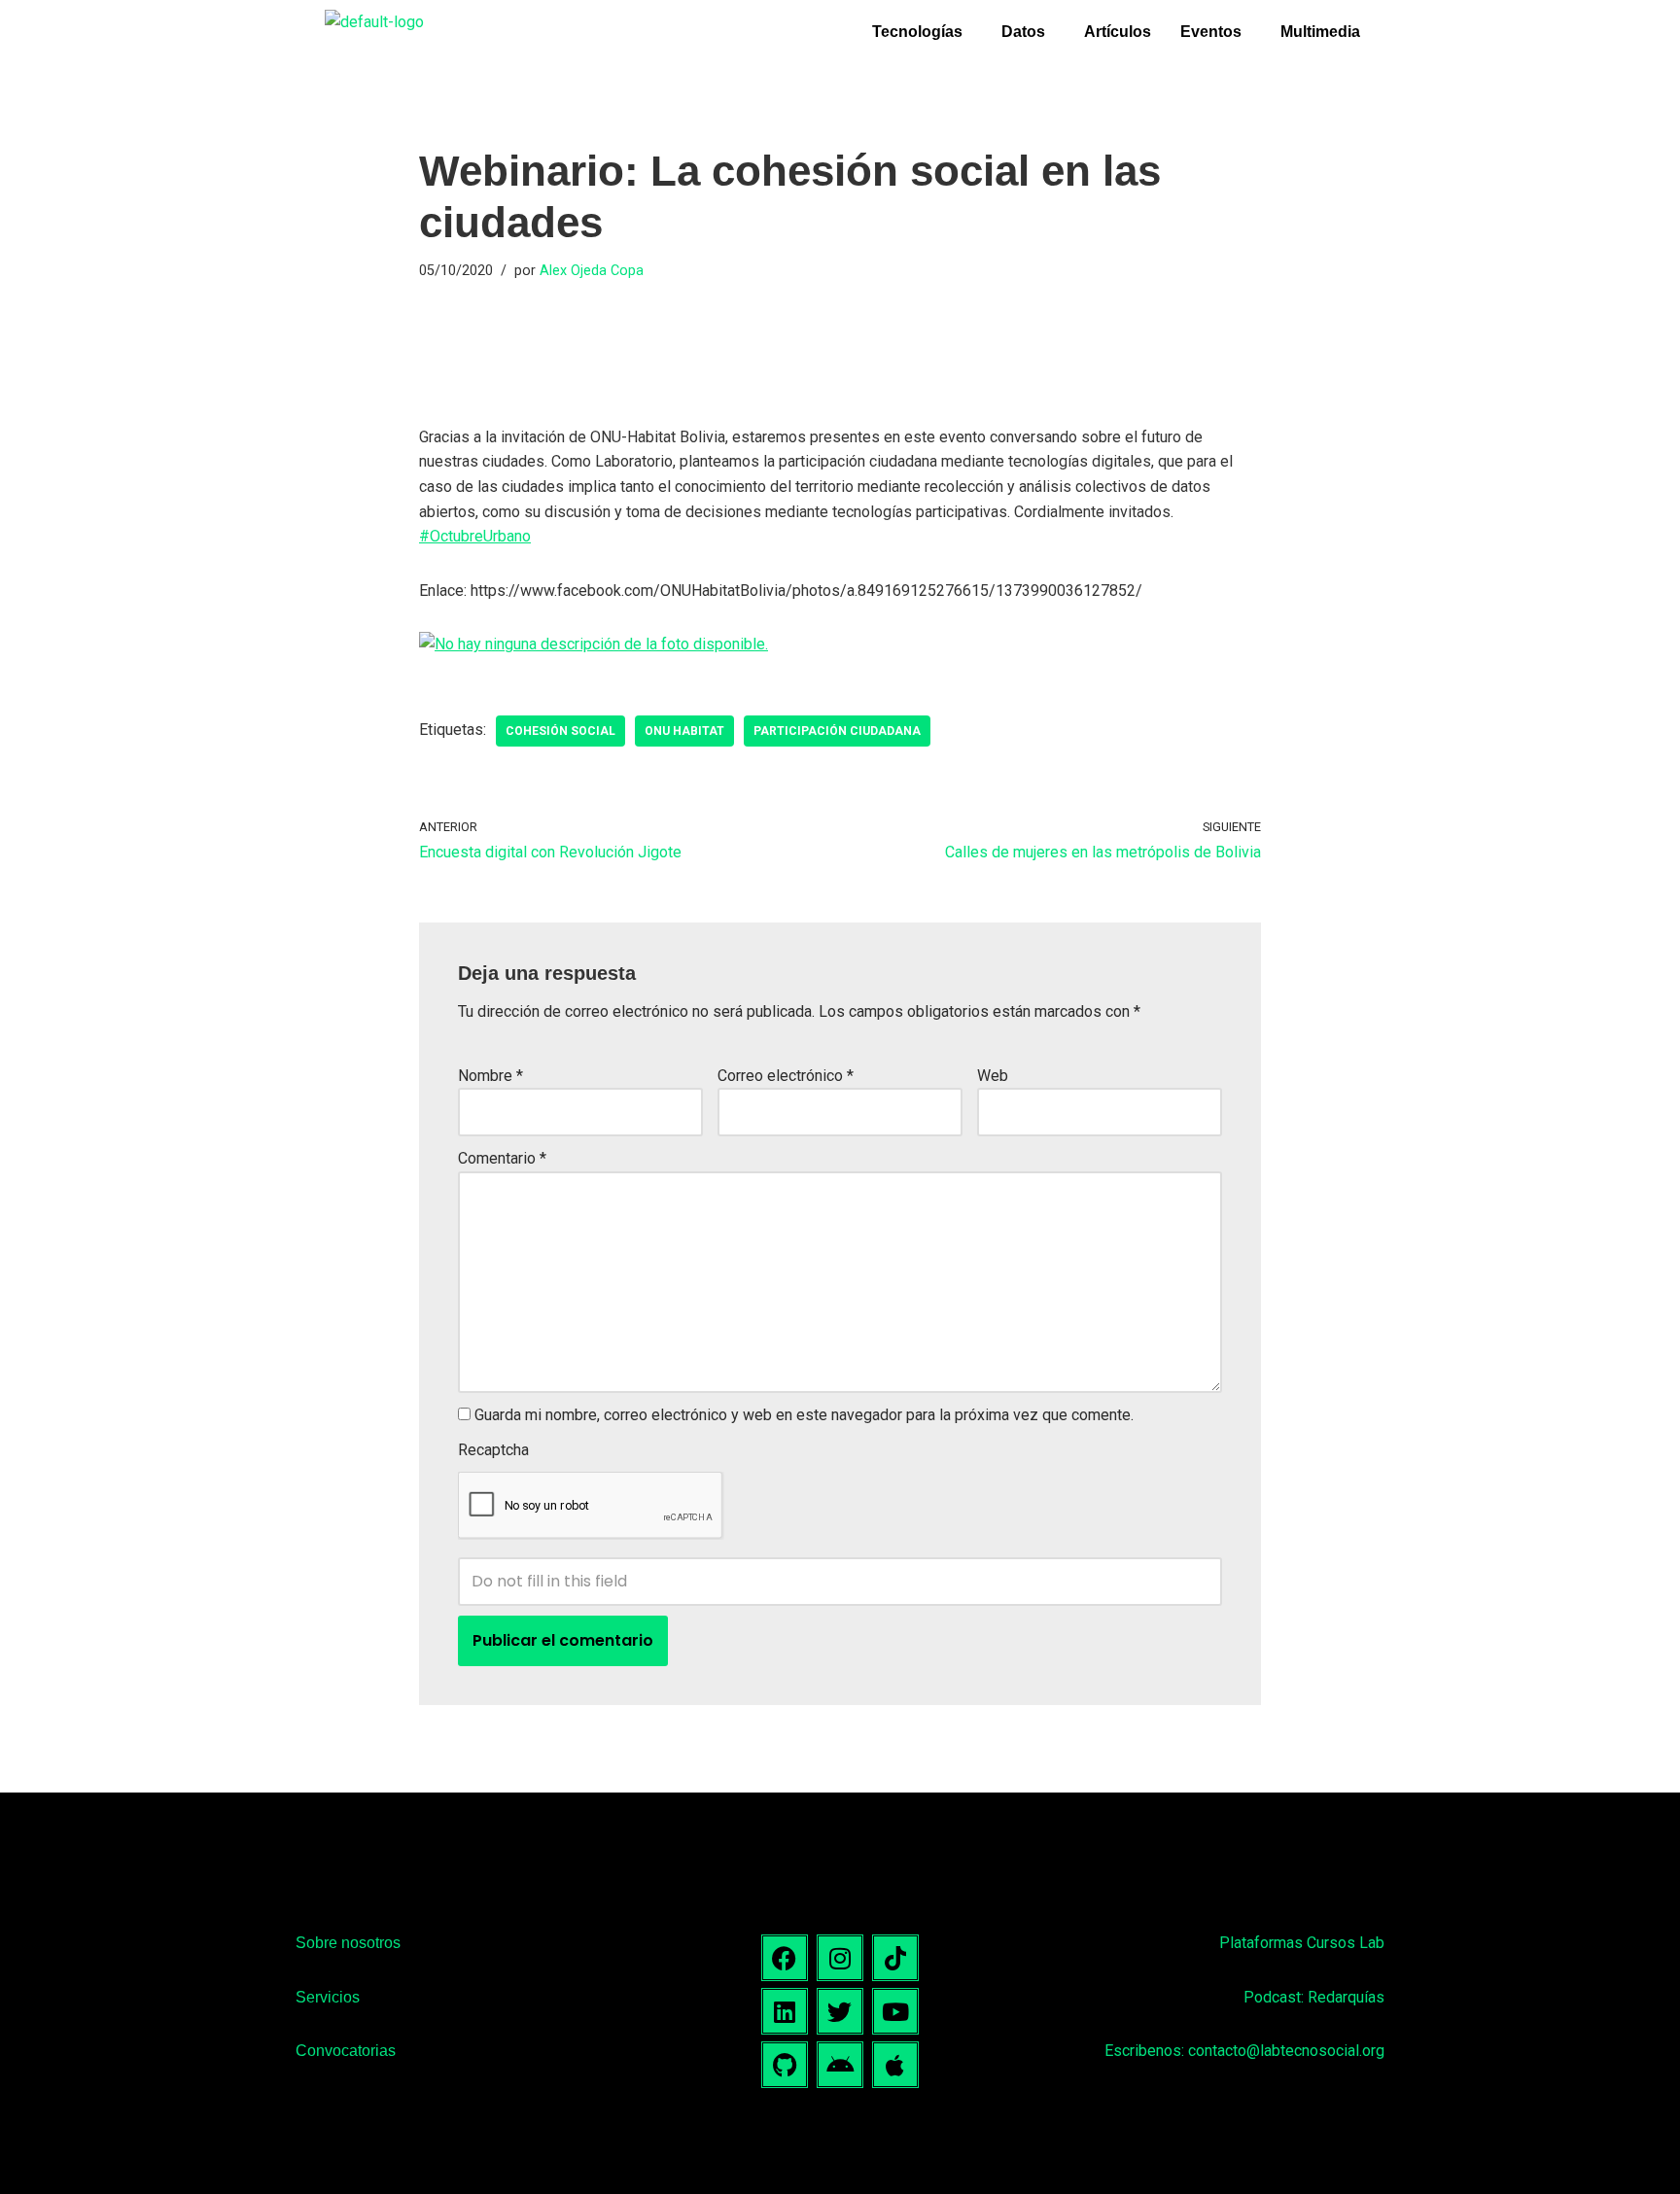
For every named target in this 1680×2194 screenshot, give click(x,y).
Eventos (1211, 32)
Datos (1023, 32)
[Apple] (895, 2065)
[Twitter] (840, 2011)
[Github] (785, 2065)
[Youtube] (895, 2011)
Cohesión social (560, 731)
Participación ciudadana (837, 731)
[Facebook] (785, 1958)
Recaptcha (493, 1450)
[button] (922, 32)
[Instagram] (840, 1958)
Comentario (502, 1158)
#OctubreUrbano (475, 536)
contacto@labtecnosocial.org (1286, 2051)
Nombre (490, 1076)
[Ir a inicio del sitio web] (374, 22)
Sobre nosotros (348, 1943)
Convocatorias (346, 2051)
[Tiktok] (895, 1958)
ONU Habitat (684, 731)
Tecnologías (917, 32)
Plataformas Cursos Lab (1302, 1943)
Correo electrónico (786, 1076)
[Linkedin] (785, 2011)
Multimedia (1320, 32)
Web (993, 1076)
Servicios (328, 1997)
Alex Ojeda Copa (592, 271)
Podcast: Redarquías (1314, 1997)
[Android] (840, 2065)
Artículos (1118, 32)
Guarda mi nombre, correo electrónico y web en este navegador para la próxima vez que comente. (804, 1415)
